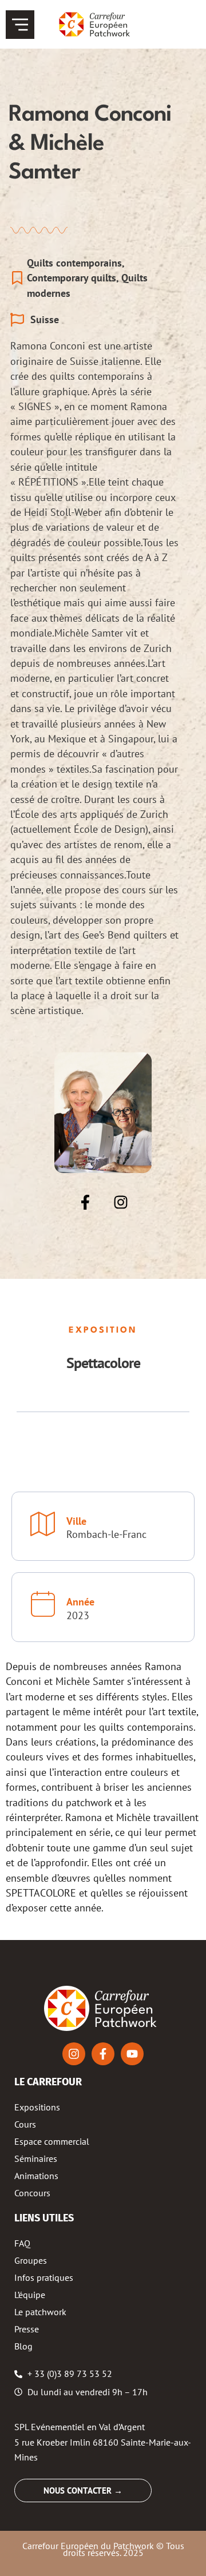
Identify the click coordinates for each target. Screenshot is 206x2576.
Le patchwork (40, 2312)
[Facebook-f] (85, 1202)
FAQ (22, 2243)
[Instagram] (121, 1202)
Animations (36, 2176)
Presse (27, 2329)
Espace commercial (52, 2141)
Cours (25, 2124)
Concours (32, 2193)
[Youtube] (132, 2054)
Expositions (37, 2107)
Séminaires (36, 2158)
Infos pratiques (44, 2277)
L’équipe (30, 2295)
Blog (23, 2346)
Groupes (31, 2260)
